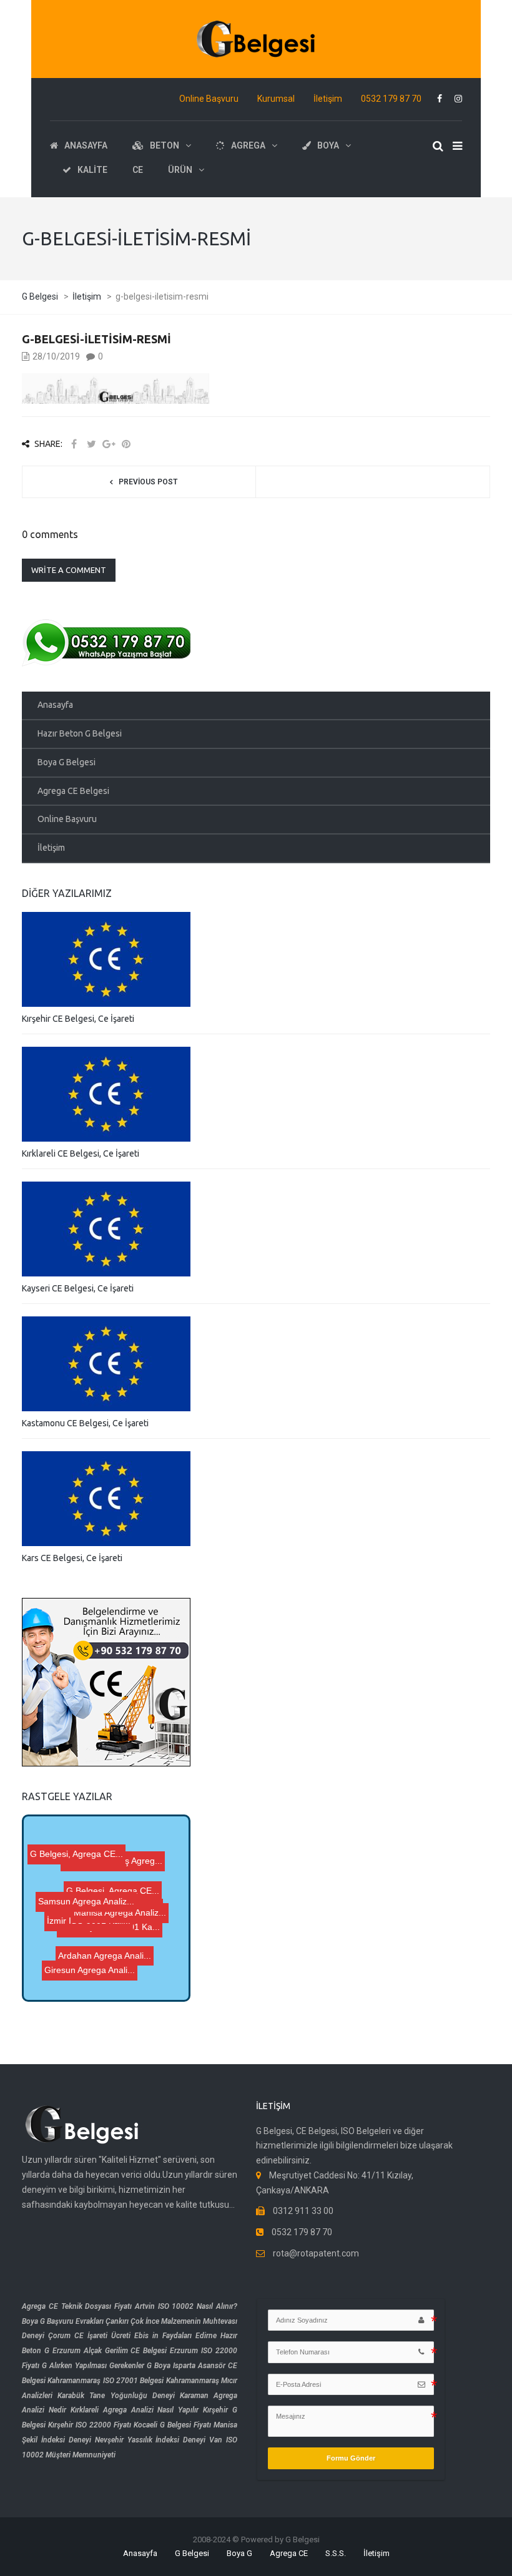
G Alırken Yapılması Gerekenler (93, 2366)
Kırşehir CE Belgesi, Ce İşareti (78, 1019)
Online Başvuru (209, 99)
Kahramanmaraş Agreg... (110, 1857)
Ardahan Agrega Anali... (95, 1971)
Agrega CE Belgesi (73, 791)
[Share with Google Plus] (109, 444)
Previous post (148, 482)
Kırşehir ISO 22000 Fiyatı (90, 2425)
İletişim (328, 99)
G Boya (159, 2366)
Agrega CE (289, 2553)
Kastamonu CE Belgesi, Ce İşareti (85, 1423)
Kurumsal (276, 99)
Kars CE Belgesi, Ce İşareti (72, 1558)
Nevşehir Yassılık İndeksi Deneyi (150, 2440)
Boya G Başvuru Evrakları (63, 2321)
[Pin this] (126, 444)
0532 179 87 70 (391, 99)
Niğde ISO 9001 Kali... (116, 1888)
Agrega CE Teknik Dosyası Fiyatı (77, 2306)
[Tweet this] (91, 444)
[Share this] (74, 444)
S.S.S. (336, 2553)
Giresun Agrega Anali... (99, 1957)
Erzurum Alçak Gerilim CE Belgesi (110, 2351)
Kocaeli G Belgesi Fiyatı (172, 2425)
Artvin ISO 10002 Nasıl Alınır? (186, 2306)
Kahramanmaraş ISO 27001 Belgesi (106, 2381)
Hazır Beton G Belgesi (80, 733)
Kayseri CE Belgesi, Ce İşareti (78, 1288)
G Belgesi (192, 2553)
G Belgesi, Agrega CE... (96, 1921)
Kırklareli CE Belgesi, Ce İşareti (81, 1153)
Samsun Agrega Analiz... (85, 1909)
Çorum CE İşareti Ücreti (89, 2336)
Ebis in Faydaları (163, 2336)
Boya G (239, 2553)
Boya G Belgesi (66, 762)
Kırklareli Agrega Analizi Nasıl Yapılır (135, 2410)
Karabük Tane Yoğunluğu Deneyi (116, 2396)
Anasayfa (55, 705)
